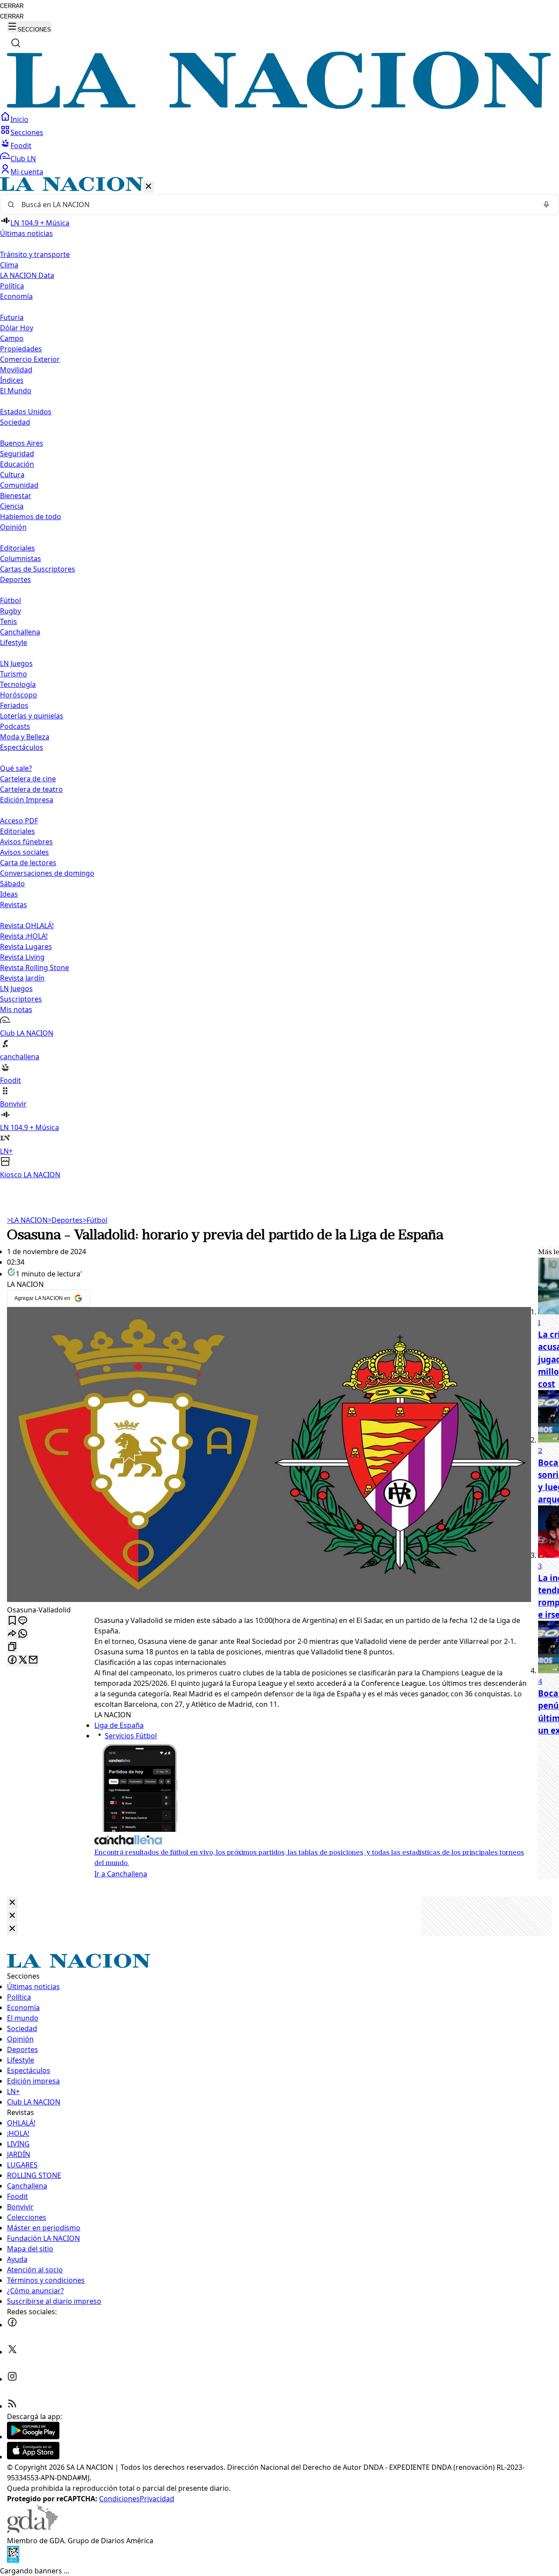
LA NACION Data (27, 275)
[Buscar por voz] (546, 205)
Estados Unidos (26, 412)
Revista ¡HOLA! (24, 936)
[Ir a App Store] (33, 2457)
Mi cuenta (27, 172)
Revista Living (22, 957)
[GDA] (32, 2530)
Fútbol (10, 600)
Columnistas (21, 558)
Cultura (12, 475)
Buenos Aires (22, 443)
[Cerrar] (148, 187)
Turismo (14, 674)
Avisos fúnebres (26, 842)
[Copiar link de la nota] (12, 1647)
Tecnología (18, 684)
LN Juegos (16, 663)
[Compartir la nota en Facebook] (12, 1660)
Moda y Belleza (25, 737)
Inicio (19, 119)
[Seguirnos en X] (12, 2352)
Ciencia (12, 506)
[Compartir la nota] (12, 1634)
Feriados (14, 705)
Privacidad (157, 2499)
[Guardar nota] (12, 1621)
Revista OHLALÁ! (27, 926)
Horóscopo (19, 695)
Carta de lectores (28, 863)
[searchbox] (276, 205)
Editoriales (17, 548)
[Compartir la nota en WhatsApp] (23, 1634)
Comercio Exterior (30, 359)
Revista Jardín (22, 978)
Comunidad (19, 485)
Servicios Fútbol (131, 1736)
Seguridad (17, 454)
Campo (12, 338)
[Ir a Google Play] (33, 2437)
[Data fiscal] (13, 2560)
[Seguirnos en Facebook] (12, 2325)
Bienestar (16, 496)
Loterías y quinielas (32, 716)
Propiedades (21, 349)
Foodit (21, 146)
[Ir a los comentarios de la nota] (23, 1621)
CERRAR (12, 6)
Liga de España (119, 1725)
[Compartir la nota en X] (23, 1660)
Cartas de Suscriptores (38, 569)
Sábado (12, 884)
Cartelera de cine (28, 779)
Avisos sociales (24, 852)
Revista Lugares (26, 946)
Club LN (23, 159)
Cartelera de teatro (31, 789)
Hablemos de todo (31, 517)
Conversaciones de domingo (47, 873)
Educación (17, 464)
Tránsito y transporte (35, 254)
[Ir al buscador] (16, 43)
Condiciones (119, 2499)
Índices (12, 380)
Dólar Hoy (17, 328)
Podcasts (15, 726)
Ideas (9, 894)
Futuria (12, 317)
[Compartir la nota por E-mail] (33, 1660)
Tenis (9, 621)
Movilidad (16, 370)
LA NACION (27, 1220)
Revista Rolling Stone (35, 967)
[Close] (12, 1903)
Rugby (10, 611)
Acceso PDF (19, 821)
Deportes (65, 1220)
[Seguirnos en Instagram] (12, 2379)
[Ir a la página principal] (279, 106)
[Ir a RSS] (12, 2406)
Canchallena (20, 632)
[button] (279, 678)
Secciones (27, 132)
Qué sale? (16, 768)
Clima (9, 265)
